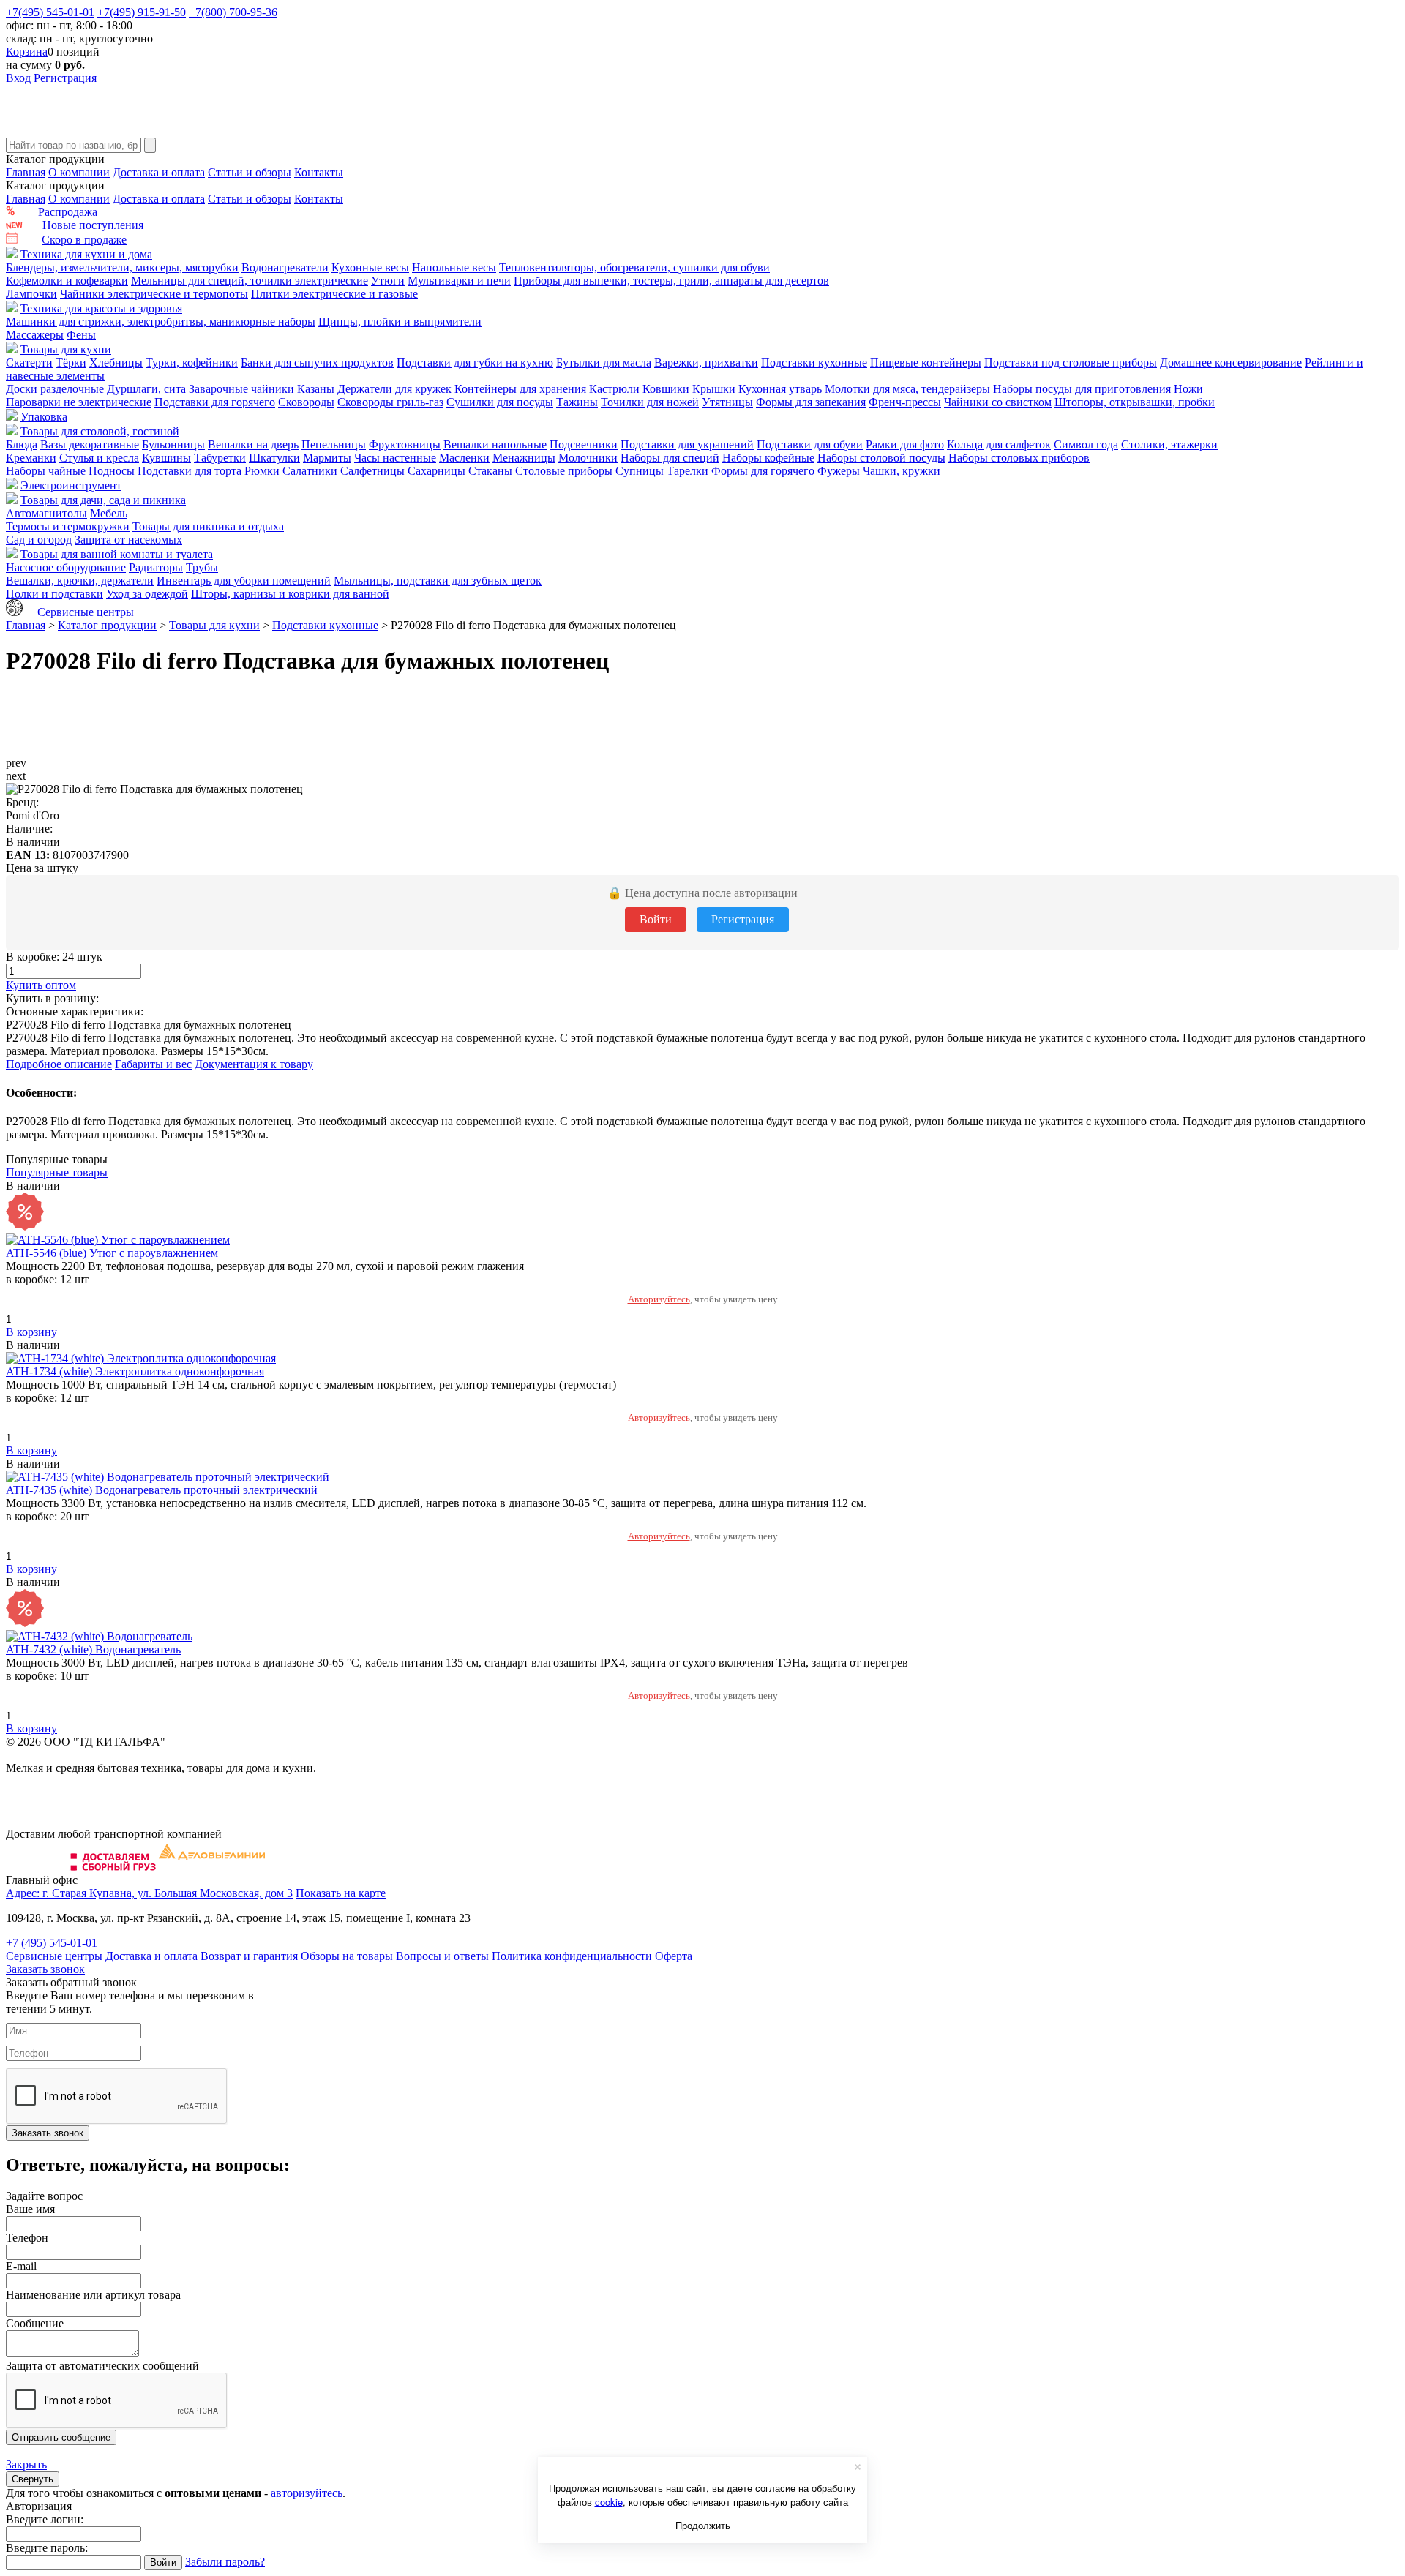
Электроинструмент (71, 485)
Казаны (316, 389)
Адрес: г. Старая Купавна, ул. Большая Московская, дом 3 (149, 1893)
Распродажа (68, 212)
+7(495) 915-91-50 (142, 12)
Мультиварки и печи (459, 281)
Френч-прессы (905, 402)
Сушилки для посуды (500, 402)
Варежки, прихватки (706, 363)
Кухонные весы (370, 267)
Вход (18, 78)
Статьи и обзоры (250, 172)
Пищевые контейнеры (926, 363)
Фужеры (839, 471)
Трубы (202, 567)
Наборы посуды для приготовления (1082, 389)
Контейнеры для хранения (520, 389)
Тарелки (687, 471)
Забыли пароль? (225, 2562)
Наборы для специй (670, 458)
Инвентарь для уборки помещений (244, 581)
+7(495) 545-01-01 (50, 12)
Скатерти (29, 363)
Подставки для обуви (810, 444)
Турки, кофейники (192, 363)
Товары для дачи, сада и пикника (103, 500)
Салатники (310, 471)
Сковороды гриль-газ (390, 402)
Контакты (319, 172)
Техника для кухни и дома (86, 254)
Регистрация (65, 78)
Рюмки (262, 471)
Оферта (674, 1956)
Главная (26, 172)
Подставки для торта (190, 471)
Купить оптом (41, 985)
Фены (81, 335)
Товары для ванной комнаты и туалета (117, 554)
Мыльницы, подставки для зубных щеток (438, 581)
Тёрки (71, 363)
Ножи (1188, 389)
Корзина (27, 52)
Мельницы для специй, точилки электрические (250, 281)
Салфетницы (372, 471)
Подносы (112, 471)
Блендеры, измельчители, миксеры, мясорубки (122, 267)
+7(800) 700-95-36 (233, 12)
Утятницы (727, 402)
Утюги (388, 281)
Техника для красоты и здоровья (101, 308)
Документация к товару (254, 1064)
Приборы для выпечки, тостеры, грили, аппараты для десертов (671, 281)
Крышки (714, 389)
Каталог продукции (107, 625)
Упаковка (44, 417)
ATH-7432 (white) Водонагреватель (93, 1649)
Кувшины (166, 458)
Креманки (31, 458)
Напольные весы (454, 267)
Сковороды (306, 402)
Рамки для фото (905, 444)
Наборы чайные (46, 471)
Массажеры (35, 335)
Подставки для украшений (687, 444)
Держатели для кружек (394, 389)
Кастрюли (614, 389)
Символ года (1086, 444)
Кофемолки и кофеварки (67, 281)
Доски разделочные (55, 389)
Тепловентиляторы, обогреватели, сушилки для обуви (634, 267)
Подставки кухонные (814, 363)
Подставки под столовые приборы (1071, 363)
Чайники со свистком (998, 402)
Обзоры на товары (347, 1956)
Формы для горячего (763, 471)
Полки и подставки (55, 594)
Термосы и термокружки (68, 526)
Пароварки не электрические (79, 402)
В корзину (31, 1332)
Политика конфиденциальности (572, 1956)
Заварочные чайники (241, 389)
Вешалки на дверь (253, 444)
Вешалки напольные (495, 444)
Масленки (464, 458)
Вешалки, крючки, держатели (80, 581)
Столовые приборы (564, 471)
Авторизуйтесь (659, 1299)
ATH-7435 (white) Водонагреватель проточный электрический (162, 1490)
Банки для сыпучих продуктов (317, 363)
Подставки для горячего (215, 402)
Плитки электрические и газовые (334, 294)
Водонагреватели (285, 267)
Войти (656, 919)
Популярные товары (57, 1172)
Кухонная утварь (780, 389)
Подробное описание (59, 1064)
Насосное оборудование (66, 567)
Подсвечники (584, 444)
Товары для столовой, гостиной (100, 431)
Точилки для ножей (650, 402)
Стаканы (490, 471)
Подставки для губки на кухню (475, 363)
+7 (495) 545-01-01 (52, 1943)
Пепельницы (334, 444)
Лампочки (31, 294)
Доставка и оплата (159, 172)
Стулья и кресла (99, 458)
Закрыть (26, 2464)
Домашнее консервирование (1231, 363)
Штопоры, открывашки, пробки (1135, 402)
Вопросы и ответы (442, 1956)
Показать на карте (341, 1893)
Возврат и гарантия (249, 1956)
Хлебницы (116, 363)
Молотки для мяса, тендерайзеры (907, 389)
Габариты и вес (153, 1064)
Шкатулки (274, 458)
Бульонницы (173, 444)
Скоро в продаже (84, 240)
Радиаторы (156, 567)
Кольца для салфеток (999, 444)
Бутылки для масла (604, 363)
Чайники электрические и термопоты (154, 294)
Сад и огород (39, 540)
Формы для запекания (811, 402)
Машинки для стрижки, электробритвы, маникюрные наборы (161, 322)
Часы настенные (395, 458)
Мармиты (327, 458)
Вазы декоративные (90, 444)
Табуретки (220, 458)
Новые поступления (93, 225)
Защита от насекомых (128, 540)
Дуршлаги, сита (146, 389)
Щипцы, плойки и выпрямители (400, 322)
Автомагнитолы (46, 513)
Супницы (640, 471)
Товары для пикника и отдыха (208, 526)
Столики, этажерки (1169, 444)
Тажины (577, 402)
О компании (79, 172)
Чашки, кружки (902, 471)
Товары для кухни (66, 349)
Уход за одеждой (147, 594)
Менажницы (524, 458)
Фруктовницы (405, 444)
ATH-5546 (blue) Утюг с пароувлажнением (112, 1253)
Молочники (588, 458)
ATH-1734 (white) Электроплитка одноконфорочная (135, 1371)
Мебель (109, 513)
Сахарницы (437, 471)
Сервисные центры (86, 612)
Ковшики (666, 389)
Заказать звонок (45, 1969)
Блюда (22, 444)
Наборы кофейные (768, 458)
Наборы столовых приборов (1019, 458)
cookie (609, 2502)
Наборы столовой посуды (881, 458)
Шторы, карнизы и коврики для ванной (290, 594)
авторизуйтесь (307, 2493)
